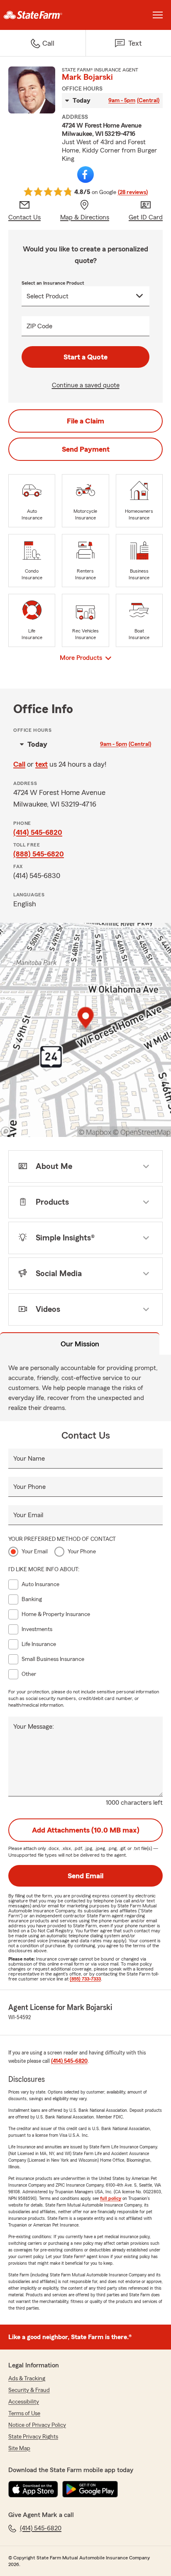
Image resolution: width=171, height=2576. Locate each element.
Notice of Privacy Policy (37, 2425)
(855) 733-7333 (85, 1979)
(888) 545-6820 (39, 854)
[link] (43, 15)
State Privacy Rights (33, 2437)
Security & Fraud (29, 2390)
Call (19, 764)
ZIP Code (39, 326)
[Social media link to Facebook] (85, 175)
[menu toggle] (158, 15)
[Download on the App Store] (33, 2489)
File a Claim (85, 421)
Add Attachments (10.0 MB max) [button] (86, 1830)
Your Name (29, 1459)
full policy (111, 2198)
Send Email (85, 1876)
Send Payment (86, 449)
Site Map (19, 2448)
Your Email (28, 1515)
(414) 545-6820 (38, 832)
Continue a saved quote (86, 385)
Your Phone (29, 1487)
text (42, 764)
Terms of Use (24, 2414)
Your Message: (34, 1727)
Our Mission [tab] (80, 1344)
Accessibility (24, 2402)
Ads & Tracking (27, 2379)
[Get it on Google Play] (90, 2489)
